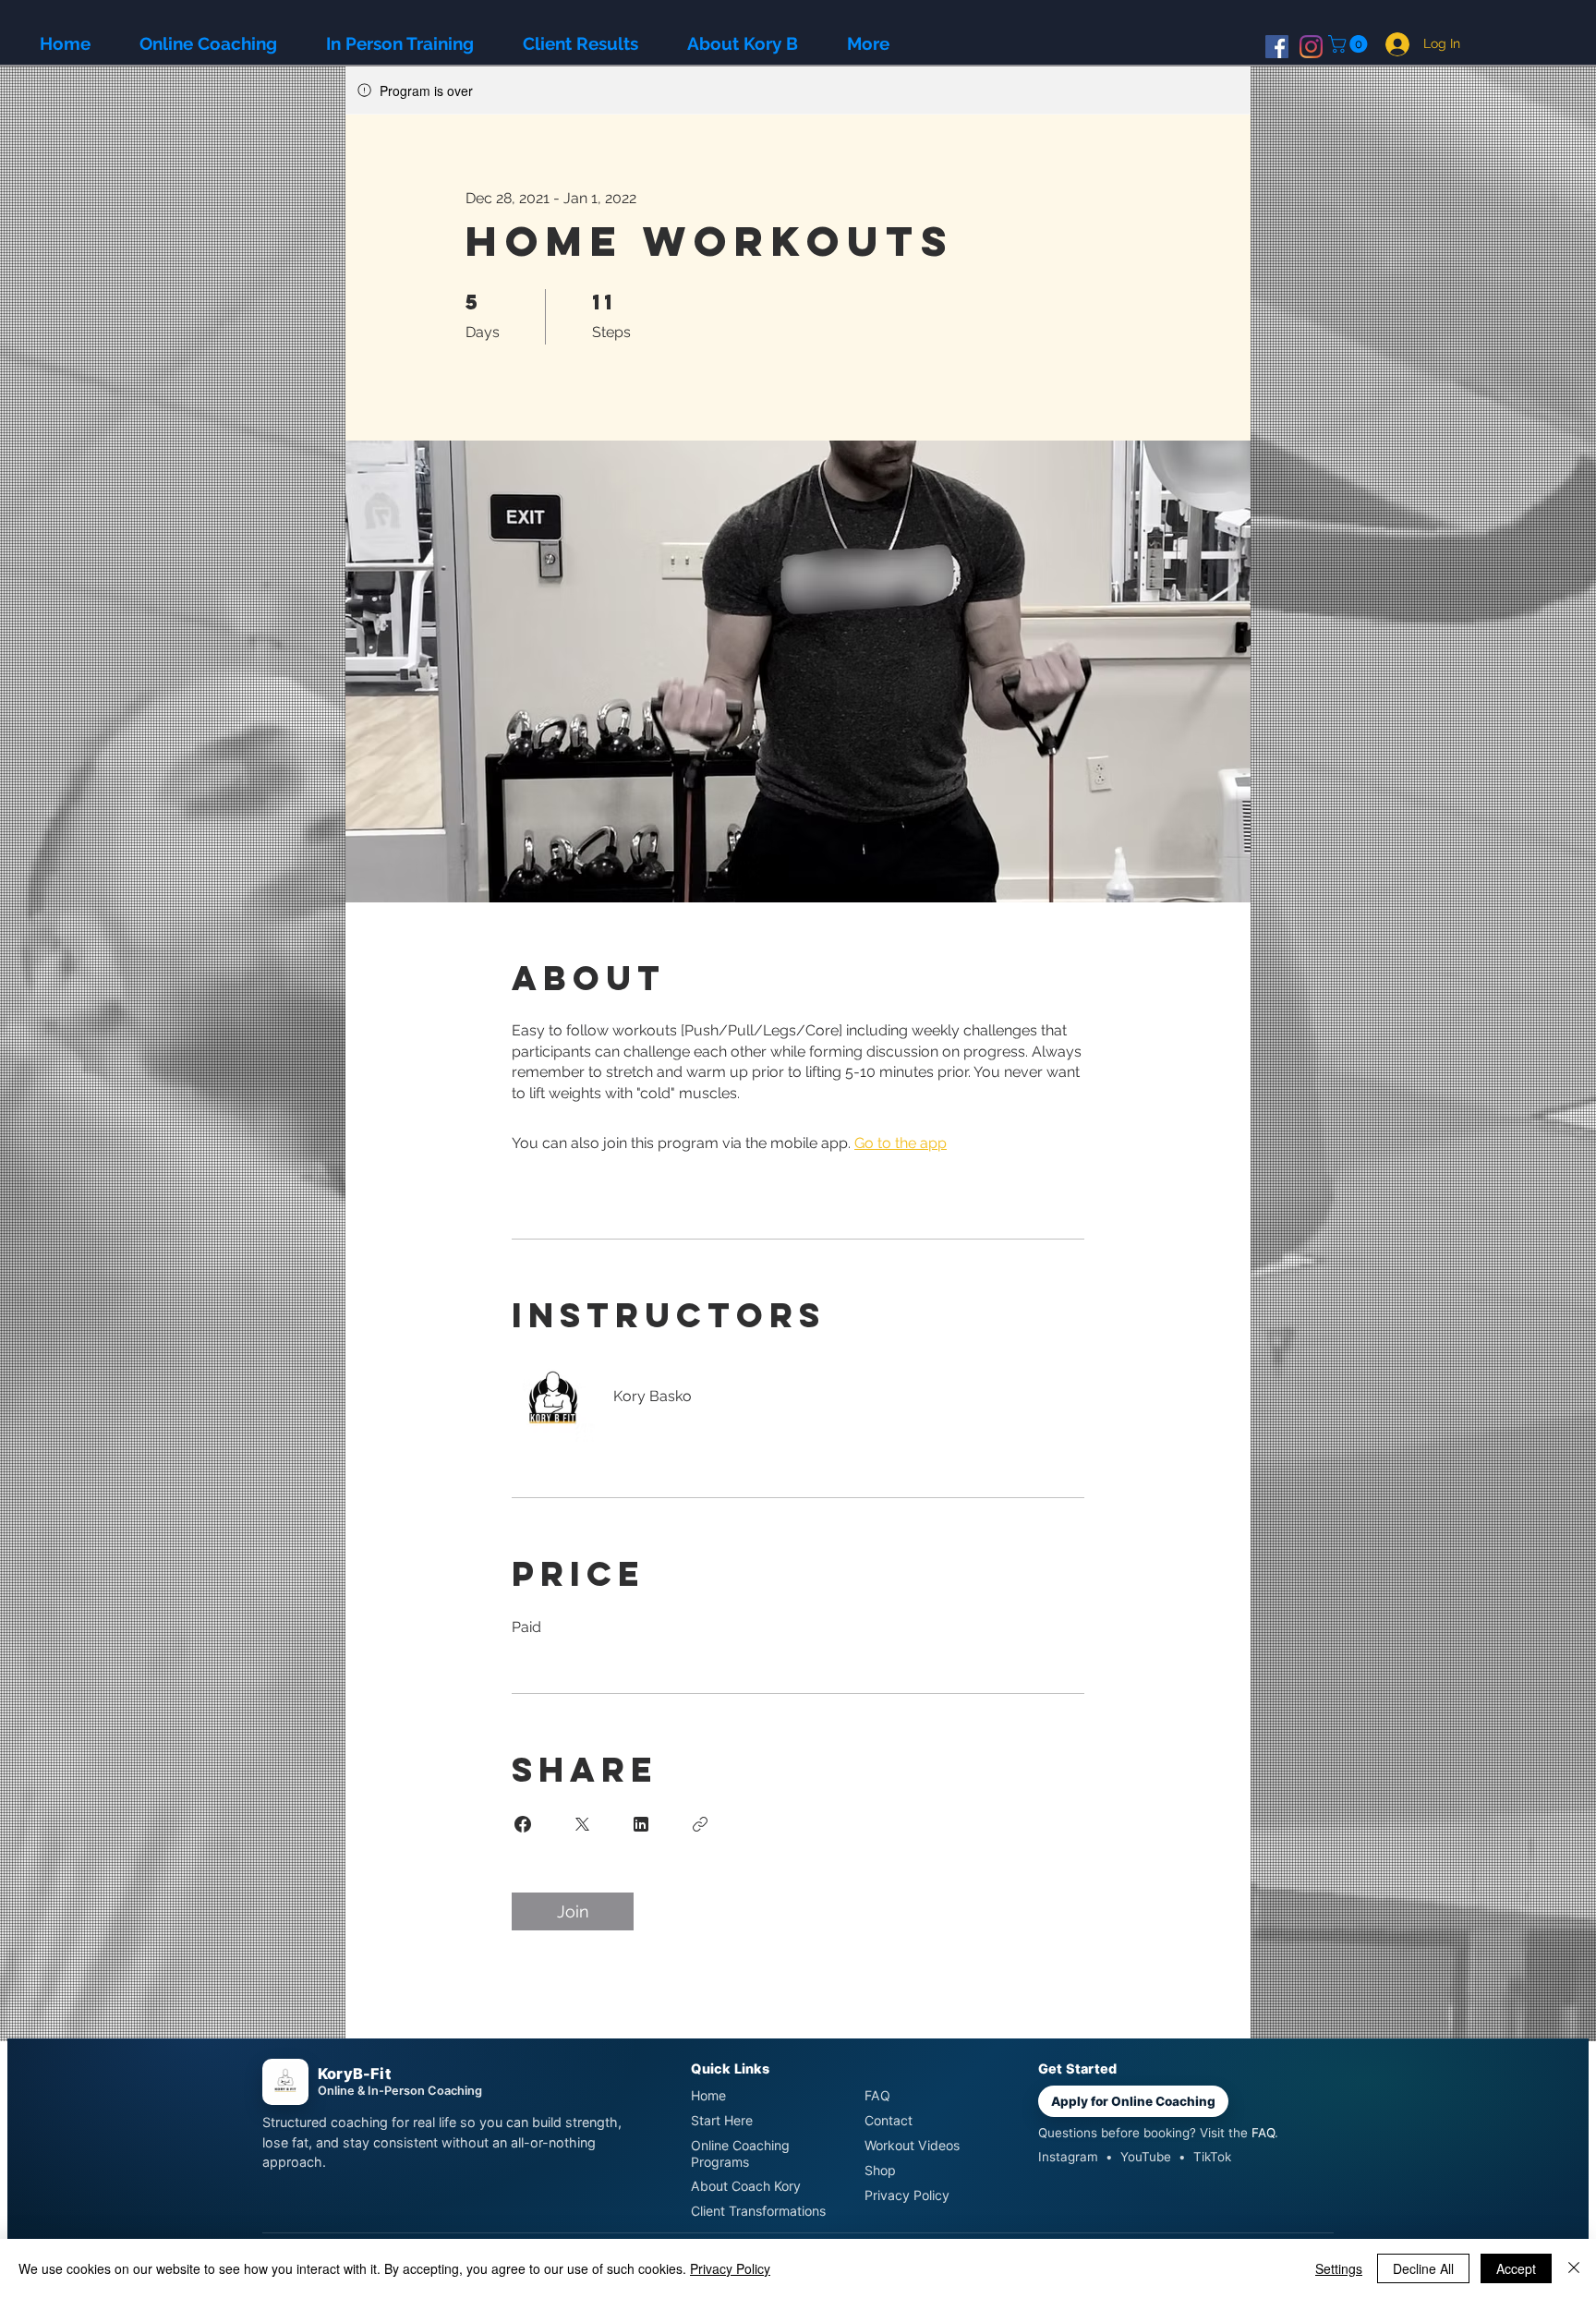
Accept (1516, 2268)
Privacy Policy (730, 2268)
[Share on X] (582, 1824)
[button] (1350, 44)
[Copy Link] (700, 1824)
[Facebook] (1277, 47)
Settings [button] (1339, 2268)
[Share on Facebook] (523, 1824)
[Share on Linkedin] (641, 1824)
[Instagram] (1311, 47)
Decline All (1423, 2268)
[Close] (1574, 2268)
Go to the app (901, 1143)
